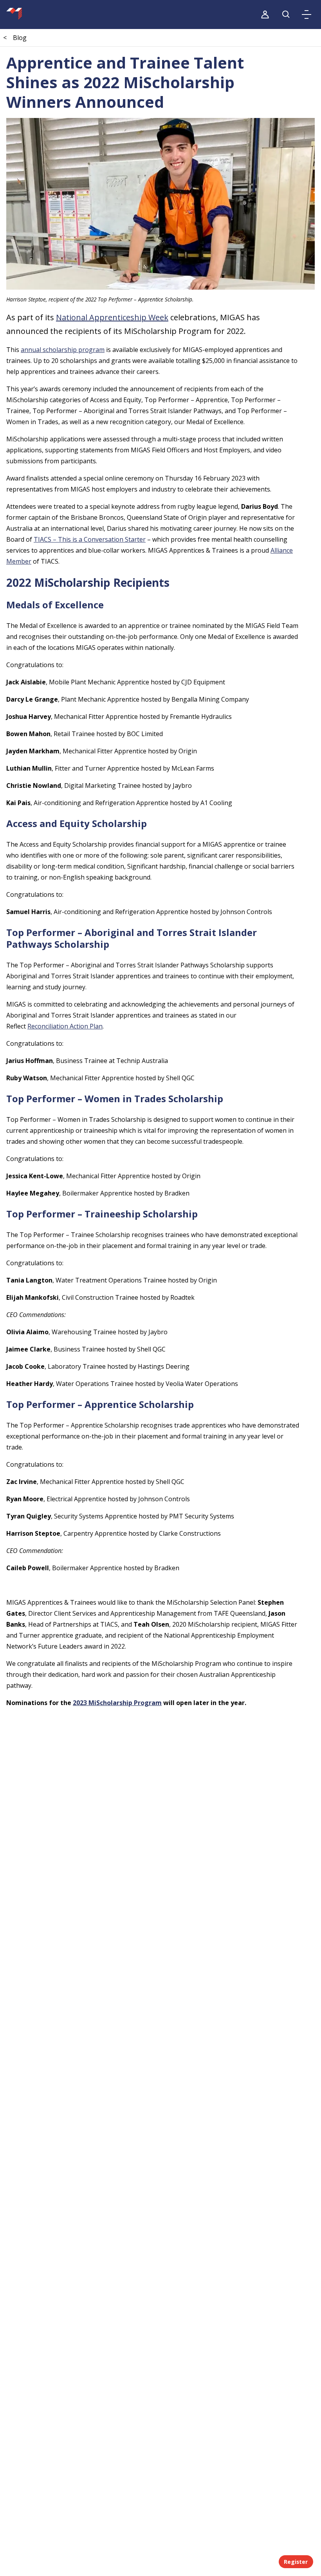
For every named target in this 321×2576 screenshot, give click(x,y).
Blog (20, 38)
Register (296, 2562)
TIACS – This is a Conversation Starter (90, 539)
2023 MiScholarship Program (117, 1703)
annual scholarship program (63, 350)
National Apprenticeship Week (112, 317)
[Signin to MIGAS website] (265, 15)
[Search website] (286, 15)
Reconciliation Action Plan (65, 1026)
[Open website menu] (307, 15)
